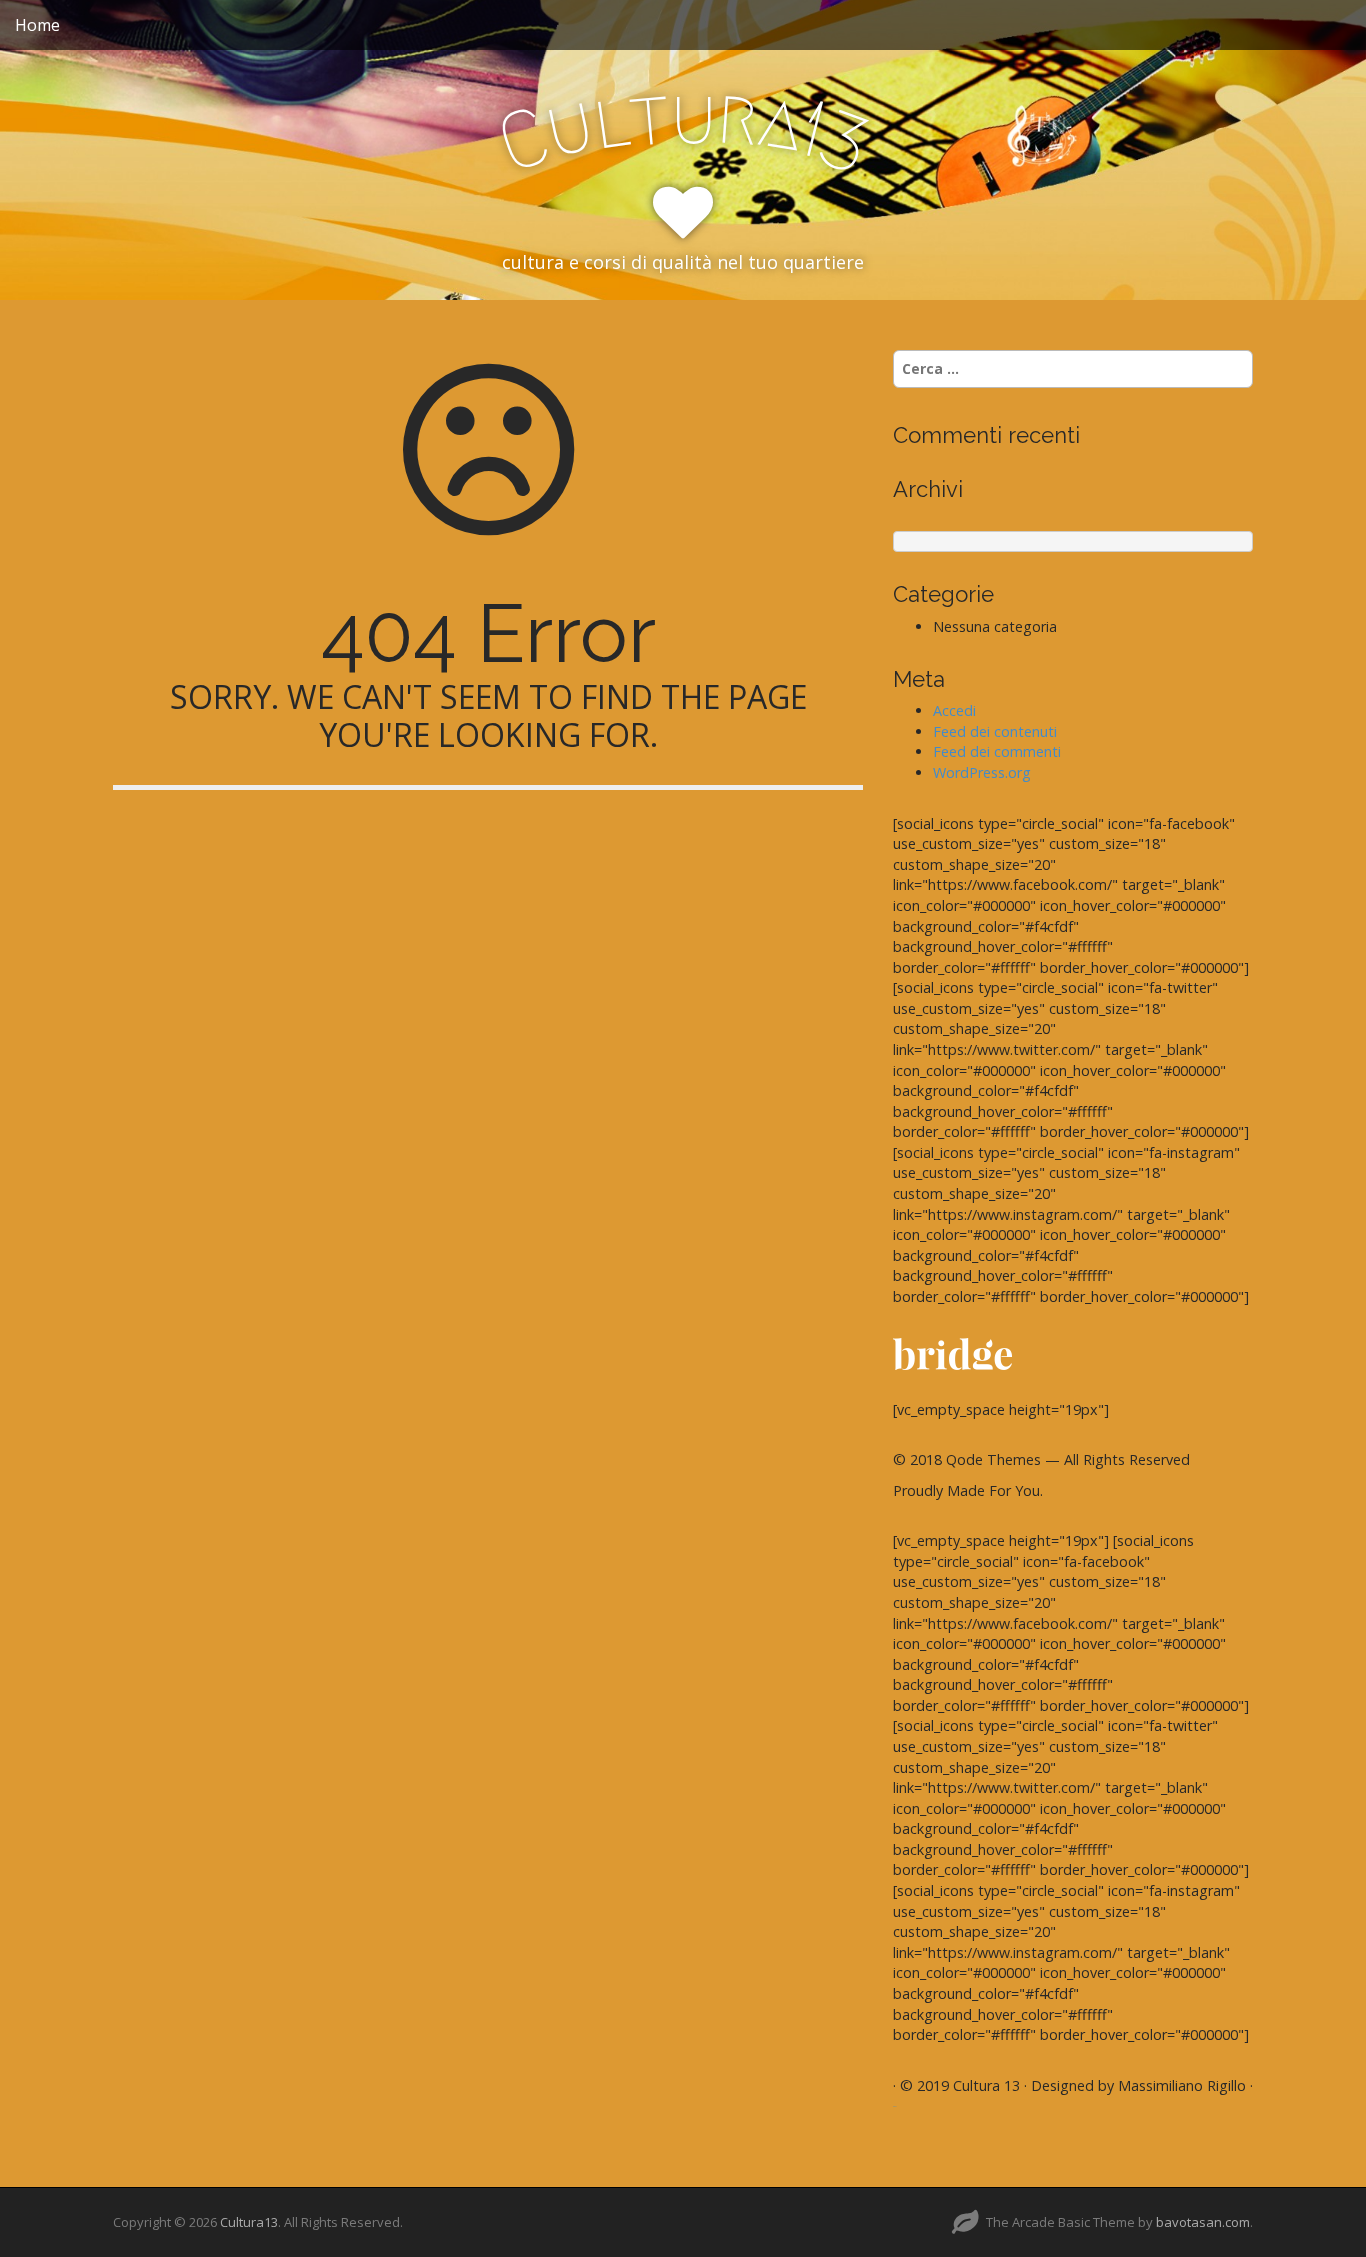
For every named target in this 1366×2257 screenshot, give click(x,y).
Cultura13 (249, 2222)
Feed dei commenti (997, 751)
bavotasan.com (1203, 2222)
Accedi (954, 710)
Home (37, 25)
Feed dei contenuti (995, 731)
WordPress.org (982, 772)
